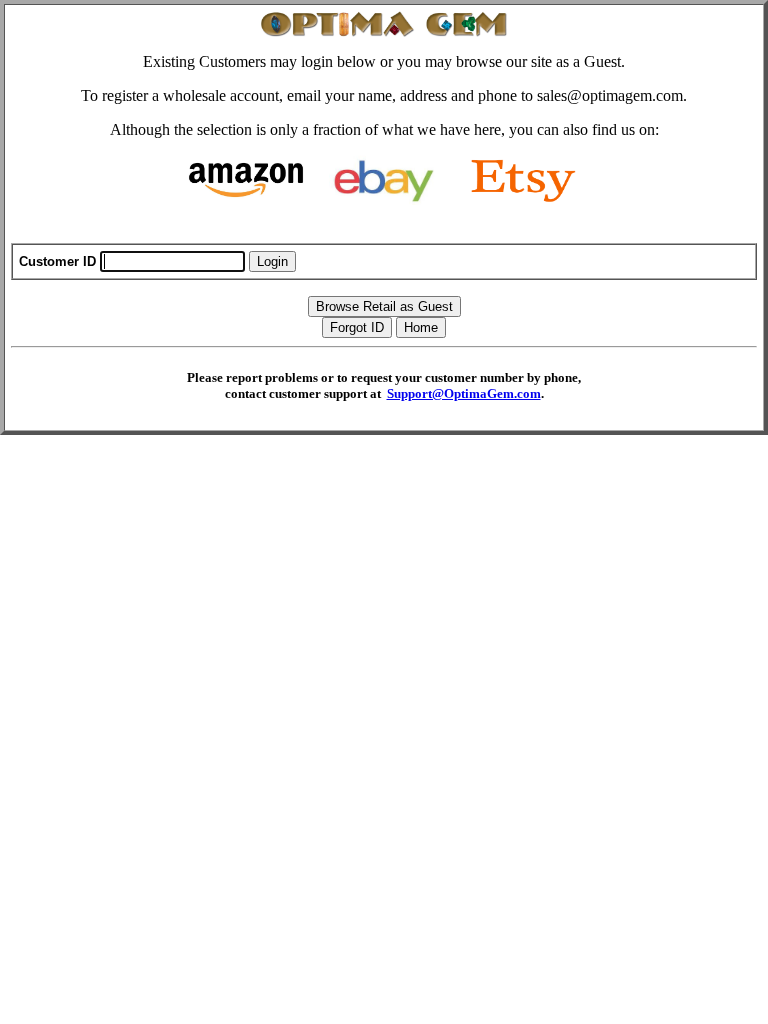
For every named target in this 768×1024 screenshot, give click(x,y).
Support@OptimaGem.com (464, 393)
